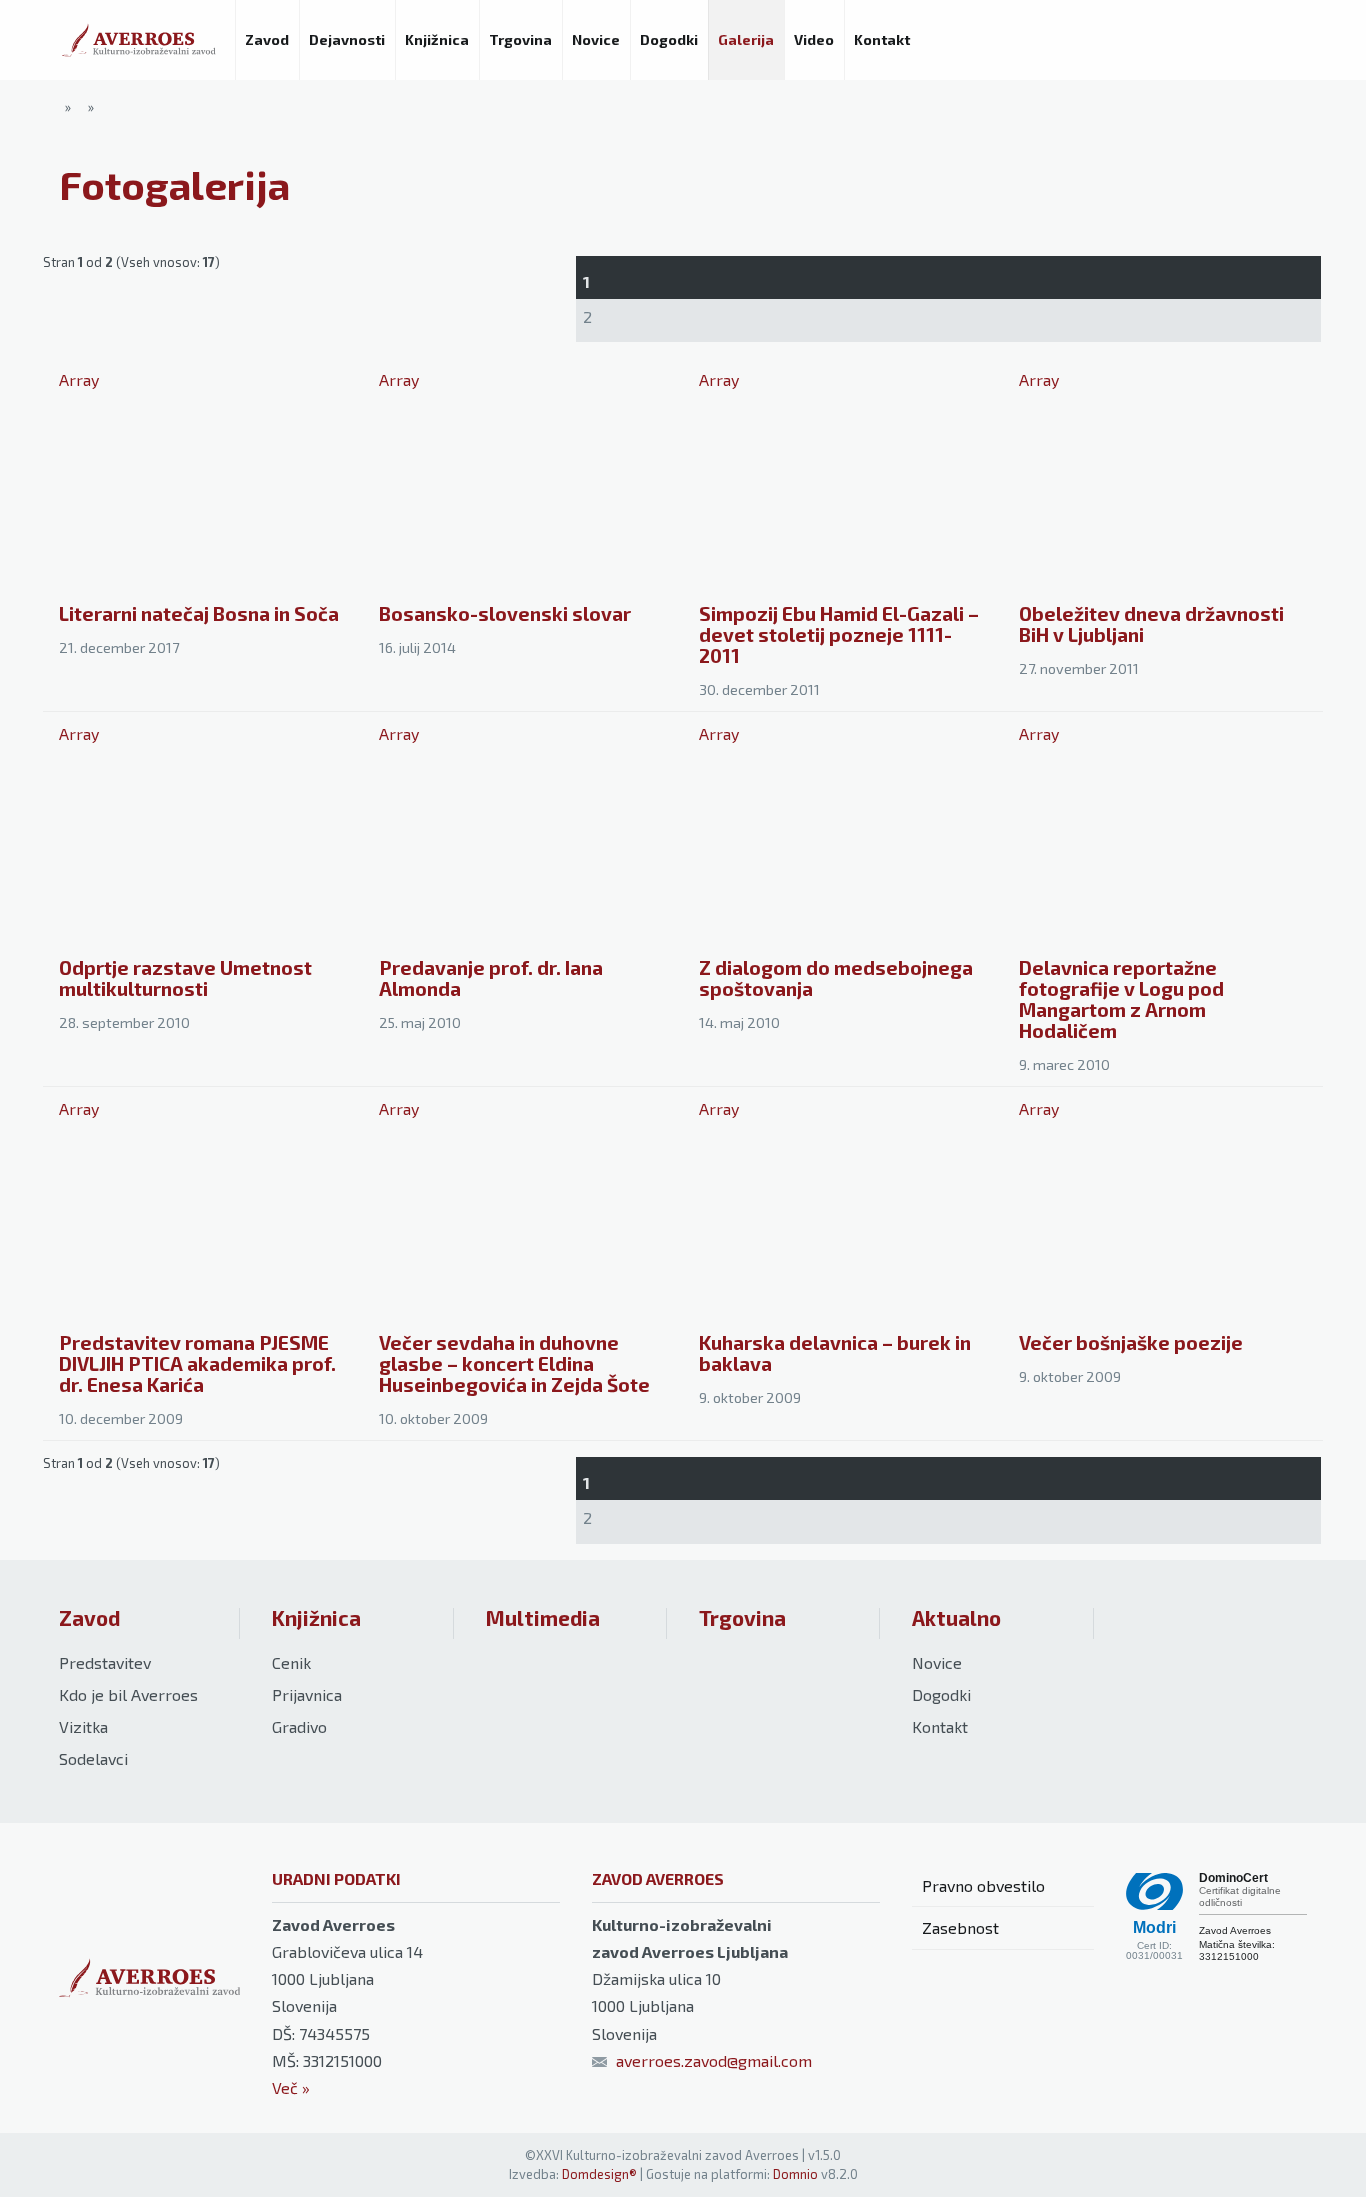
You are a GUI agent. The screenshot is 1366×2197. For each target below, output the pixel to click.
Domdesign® (599, 2174)
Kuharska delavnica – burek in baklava (835, 1353)
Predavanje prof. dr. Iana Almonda (491, 978)
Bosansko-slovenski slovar (505, 613)
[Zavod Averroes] (139, 40)
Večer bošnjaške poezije (1131, 1342)
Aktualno (956, 1617)
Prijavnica (307, 1694)
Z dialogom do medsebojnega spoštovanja (836, 978)
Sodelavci (93, 1758)
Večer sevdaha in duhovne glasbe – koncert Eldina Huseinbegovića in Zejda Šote (514, 1363)
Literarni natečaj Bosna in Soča (199, 613)
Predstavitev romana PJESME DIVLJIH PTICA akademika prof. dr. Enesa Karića (197, 1363)
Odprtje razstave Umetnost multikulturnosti (185, 978)
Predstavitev (105, 1662)
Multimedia (543, 1617)
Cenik (291, 1662)
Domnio (795, 2174)
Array (79, 379)
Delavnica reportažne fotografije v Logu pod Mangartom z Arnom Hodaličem (1121, 999)
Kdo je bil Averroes (128, 1694)
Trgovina (742, 1617)
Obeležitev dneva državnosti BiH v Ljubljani (1151, 624)
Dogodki (941, 1694)
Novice (937, 1662)
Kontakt (940, 1726)
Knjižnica (316, 1617)
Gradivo (299, 1726)
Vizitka (83, 1726)
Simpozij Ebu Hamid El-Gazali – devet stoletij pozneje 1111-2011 (839, 634)
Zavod (89, 1617)
